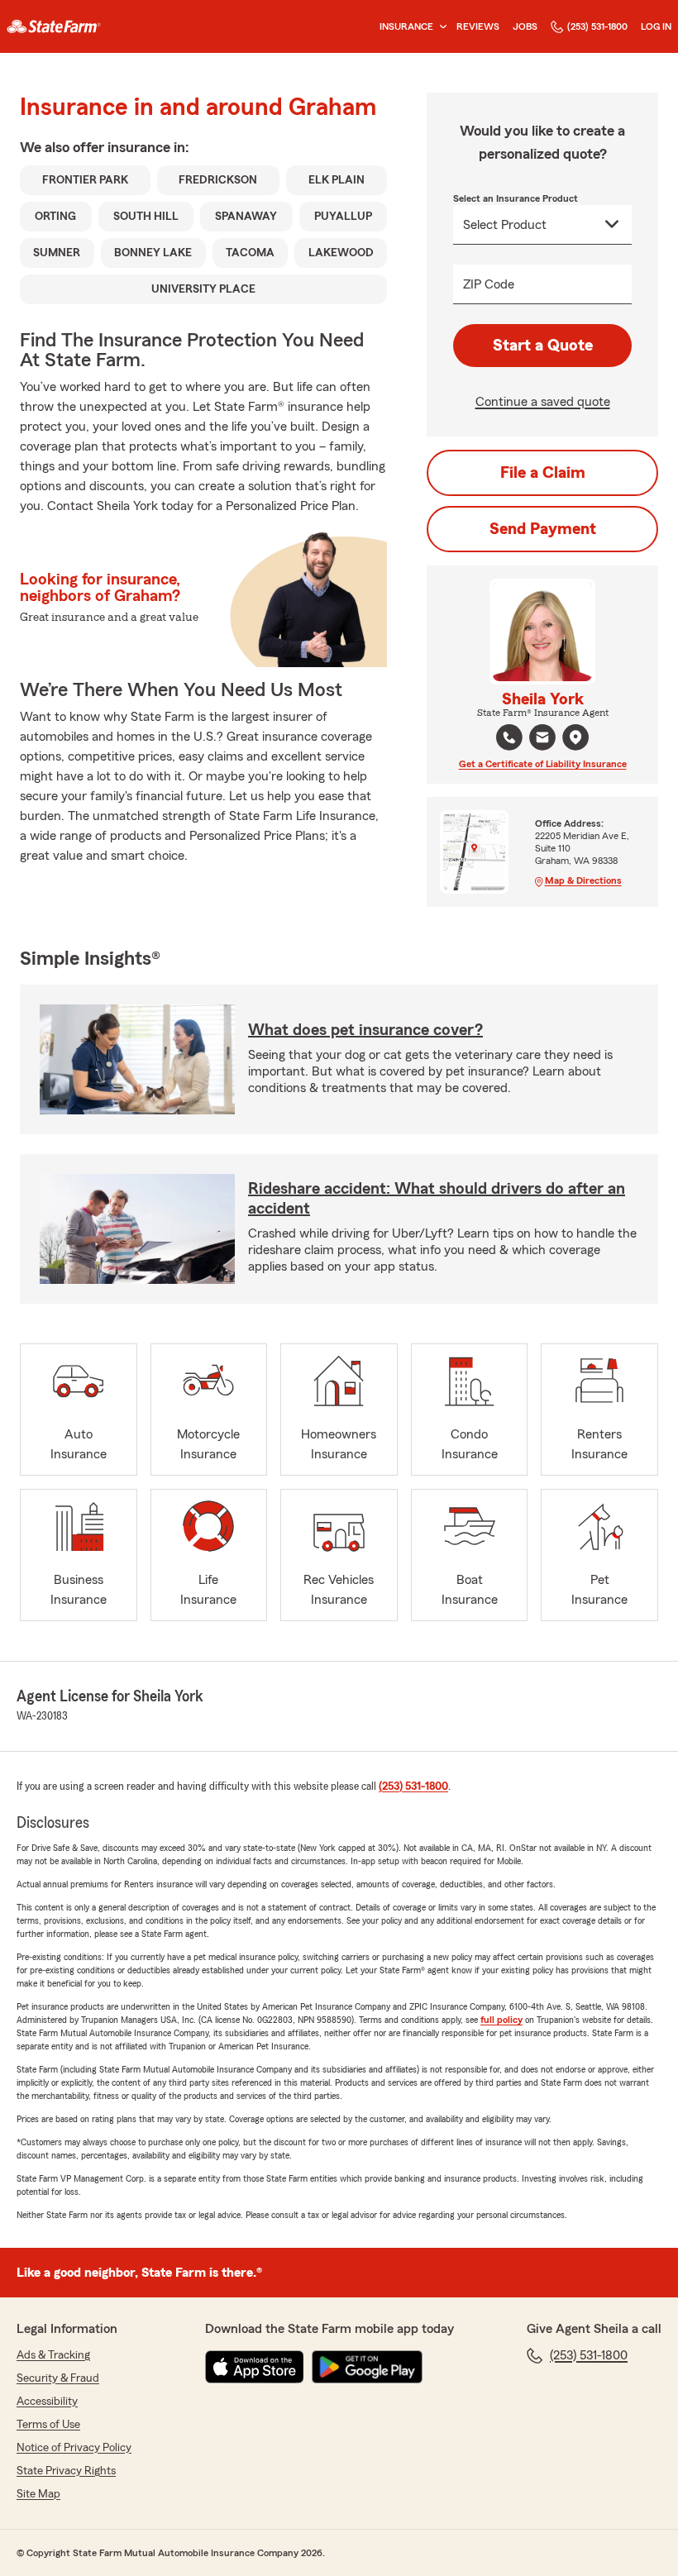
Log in (656, 26)
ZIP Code (489, 284)
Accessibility (47, 2402)
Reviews (478, 26)
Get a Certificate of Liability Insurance (543, 764)
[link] (54, 26)
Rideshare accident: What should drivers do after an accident (437, 1199)
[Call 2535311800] (509, 737)
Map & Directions (583, 880)
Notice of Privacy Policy (74, 2448)
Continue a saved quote (543, 402)
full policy (501, 2020)
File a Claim (543, 473)
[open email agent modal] (542, 739)
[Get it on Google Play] (367, 2367)
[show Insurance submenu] (440, 27)
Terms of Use (48, 2425)
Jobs (525, 26)
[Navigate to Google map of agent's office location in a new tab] (575, 737)
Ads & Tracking (53, 2355)
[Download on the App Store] (255, 2367)
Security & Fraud (58, 2378)
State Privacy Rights (66, 2471)
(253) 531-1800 (597, 26)
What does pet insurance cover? (365, 1030)
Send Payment (543, 529)
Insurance (406, 26)
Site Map (38, 2494)
